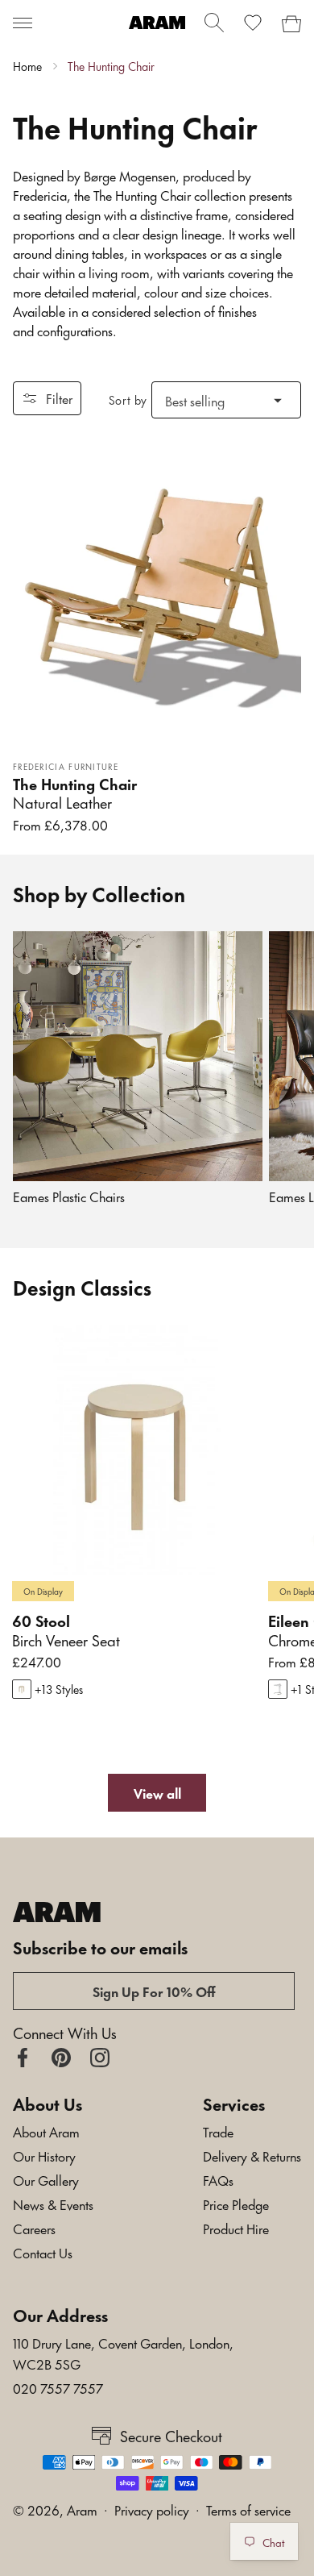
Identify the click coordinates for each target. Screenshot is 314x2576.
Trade (218, 2131)
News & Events (53, 2204)
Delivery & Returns (252, 2155)
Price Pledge (236, 2204)
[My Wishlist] (253, 23)
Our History (44, 2155)
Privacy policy (152, 2509)
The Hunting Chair (111, 66)
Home (27, 66)
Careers (34, 2228)
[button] (23, 23)
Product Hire (236, 2228)
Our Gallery (46, 2179)
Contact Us (43, 2252)
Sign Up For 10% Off (154, 1991)
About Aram (46, 2131)
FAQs (218, 2179)
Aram (82, 2509)
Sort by (128, 400)
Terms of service (248, 2509)
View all (157, 1792)
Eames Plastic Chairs (69, 1196)
